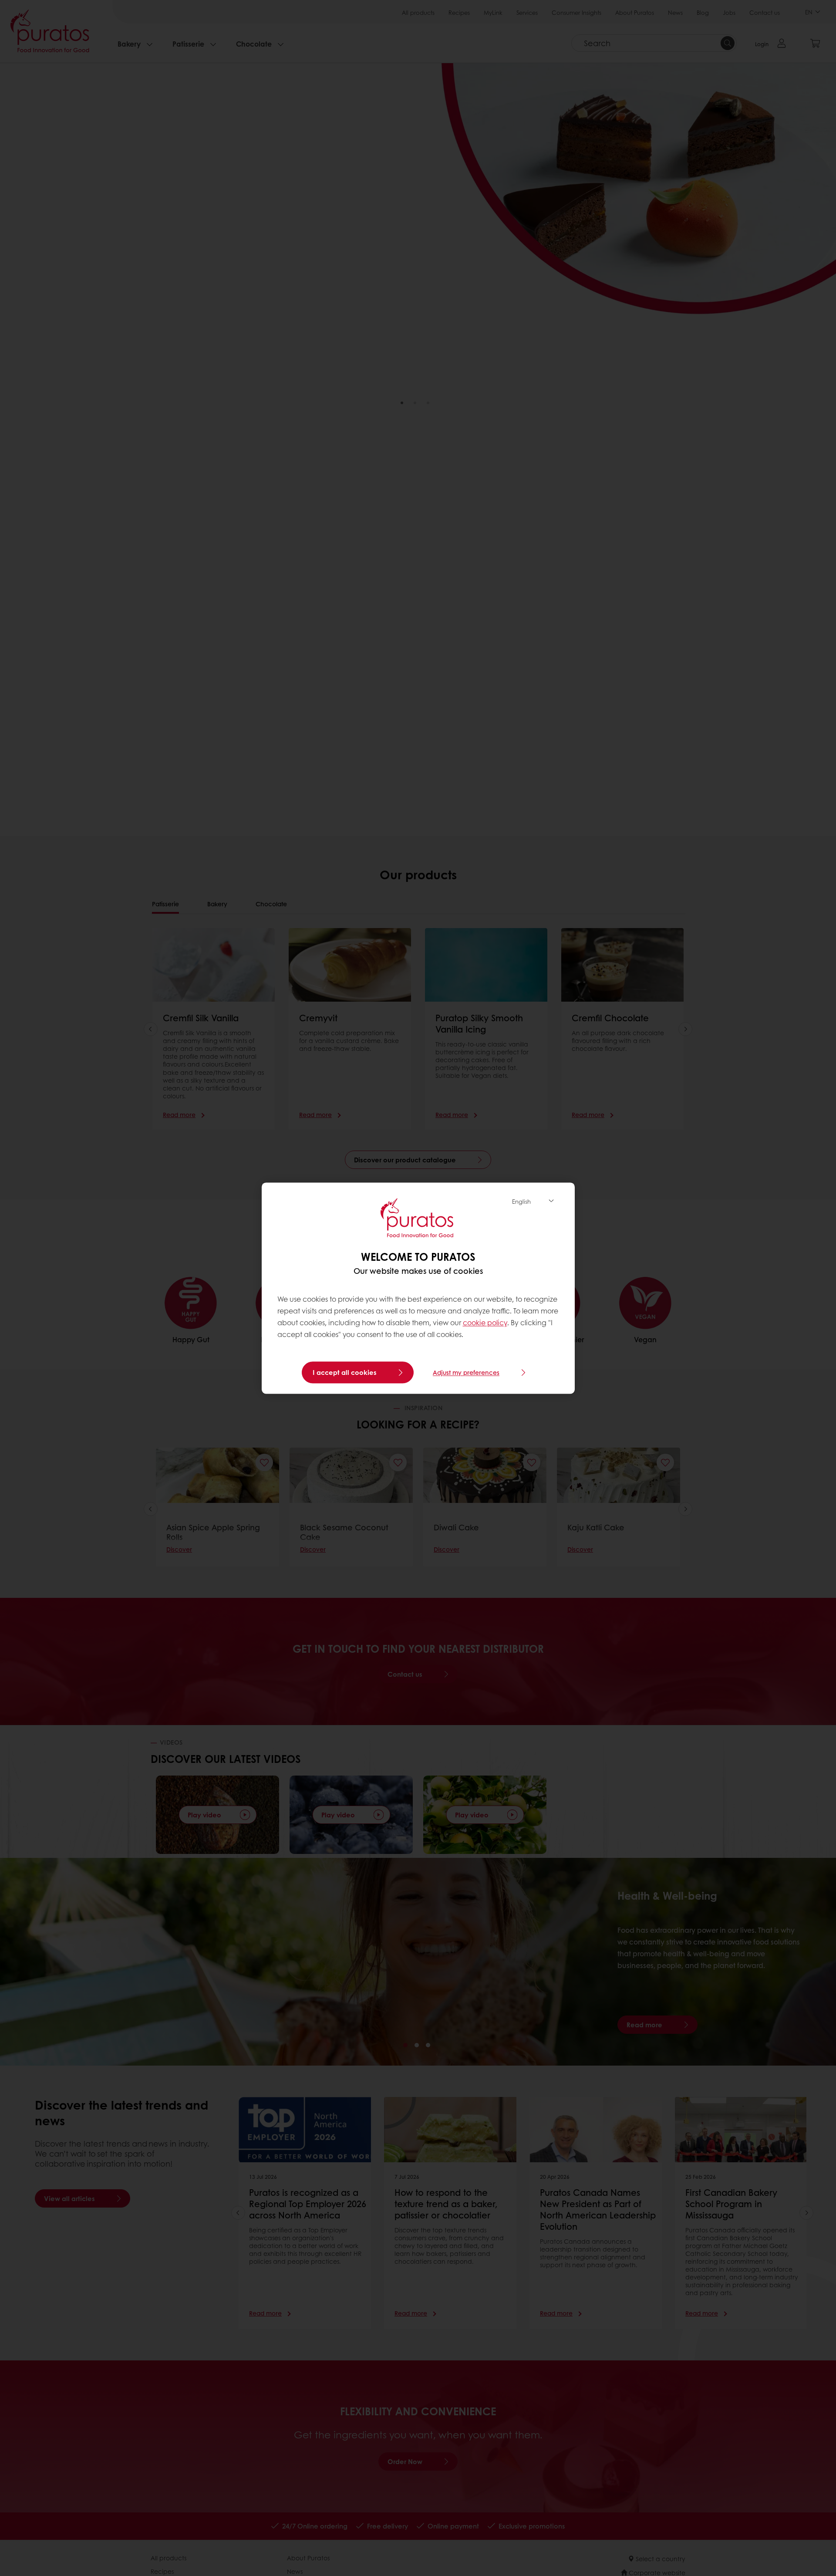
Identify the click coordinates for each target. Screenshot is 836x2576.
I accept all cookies (345, 1372)
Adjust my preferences (466, 1372)
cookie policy (485, 1323)
